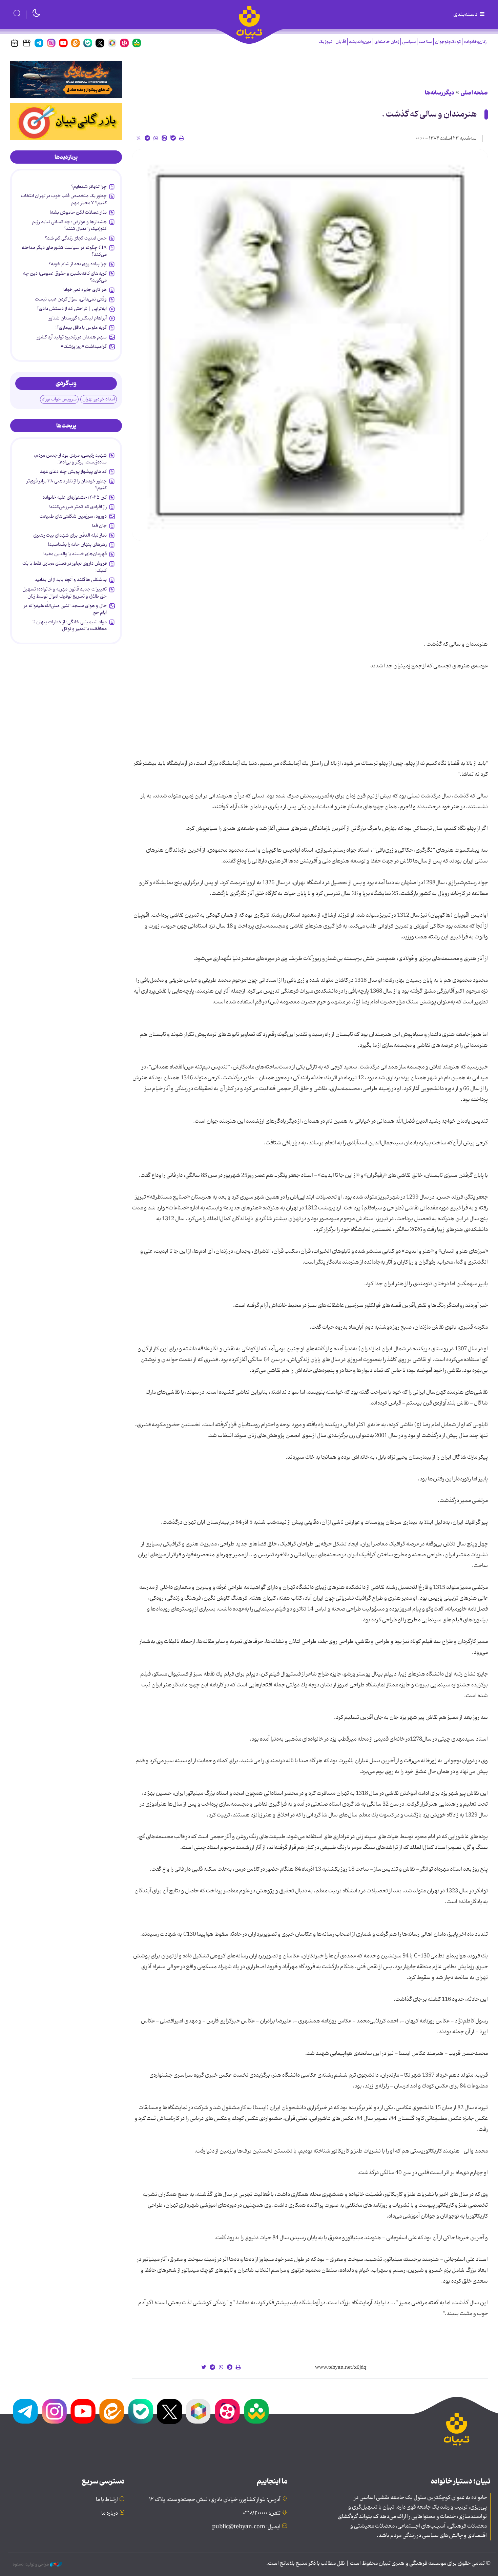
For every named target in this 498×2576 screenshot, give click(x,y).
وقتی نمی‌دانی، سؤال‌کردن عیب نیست (71, 299)
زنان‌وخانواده (475, 42)
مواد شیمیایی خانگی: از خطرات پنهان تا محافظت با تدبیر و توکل (70, 625)
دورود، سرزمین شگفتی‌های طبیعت (73, 516)
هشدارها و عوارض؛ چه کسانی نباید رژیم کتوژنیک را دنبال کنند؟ (69, 225)
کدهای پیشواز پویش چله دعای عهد (73, 472)
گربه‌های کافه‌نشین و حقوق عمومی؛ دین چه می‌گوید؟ (65, 277)
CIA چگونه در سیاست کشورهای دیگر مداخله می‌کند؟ (64, 251)
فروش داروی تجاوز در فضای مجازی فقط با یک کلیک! (65, 567)
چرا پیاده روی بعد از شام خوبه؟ (78, 264)
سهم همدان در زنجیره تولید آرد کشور (72, 337)
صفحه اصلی (474, 93)
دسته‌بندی (466, 15)
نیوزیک (325, 42)
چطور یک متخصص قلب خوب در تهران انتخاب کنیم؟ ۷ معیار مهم (64, 199)
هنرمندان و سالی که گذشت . (429, 114)
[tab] (66, 157)
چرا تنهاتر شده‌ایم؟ (89, 187)
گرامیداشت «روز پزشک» (84, 347)
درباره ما (110, 2513)
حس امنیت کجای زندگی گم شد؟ (76, 238)
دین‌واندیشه (360, 42)
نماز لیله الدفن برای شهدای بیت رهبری (70, 535)
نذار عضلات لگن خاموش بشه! (78, 212)
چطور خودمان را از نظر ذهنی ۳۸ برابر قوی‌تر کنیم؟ (67, 484)
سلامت (425, 42)
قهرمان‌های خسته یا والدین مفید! (75, 554)
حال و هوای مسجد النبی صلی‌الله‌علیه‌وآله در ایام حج (65, 609)
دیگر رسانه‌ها (440, 93)
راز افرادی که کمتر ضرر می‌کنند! (78, 507)
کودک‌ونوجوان (448, 42)
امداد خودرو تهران (99, 399)
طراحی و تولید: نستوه (31, 2564)
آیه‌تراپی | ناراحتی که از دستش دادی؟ (72, 309)
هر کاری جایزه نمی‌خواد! (85, 290)
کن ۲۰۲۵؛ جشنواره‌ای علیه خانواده (75, 497)
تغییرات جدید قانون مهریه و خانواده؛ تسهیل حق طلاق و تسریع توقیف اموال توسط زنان (65, 593)
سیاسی (409, 42)
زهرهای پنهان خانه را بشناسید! (77, 544)
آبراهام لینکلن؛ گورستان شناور (78, 318)
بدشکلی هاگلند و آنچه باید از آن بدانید (71, 580)
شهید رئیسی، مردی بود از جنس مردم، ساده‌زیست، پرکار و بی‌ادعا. (70, 459)
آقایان (341, 42)
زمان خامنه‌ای (387, 42)
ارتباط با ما (107, 2500)
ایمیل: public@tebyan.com (246, 2527)
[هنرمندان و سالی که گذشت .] (310, 345)
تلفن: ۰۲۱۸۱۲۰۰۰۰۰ (262, 2513)
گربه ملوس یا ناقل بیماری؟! (81, 328)
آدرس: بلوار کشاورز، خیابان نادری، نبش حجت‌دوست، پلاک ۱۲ (215, 2500)
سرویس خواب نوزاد (59, 399)
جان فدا (99, 526)
